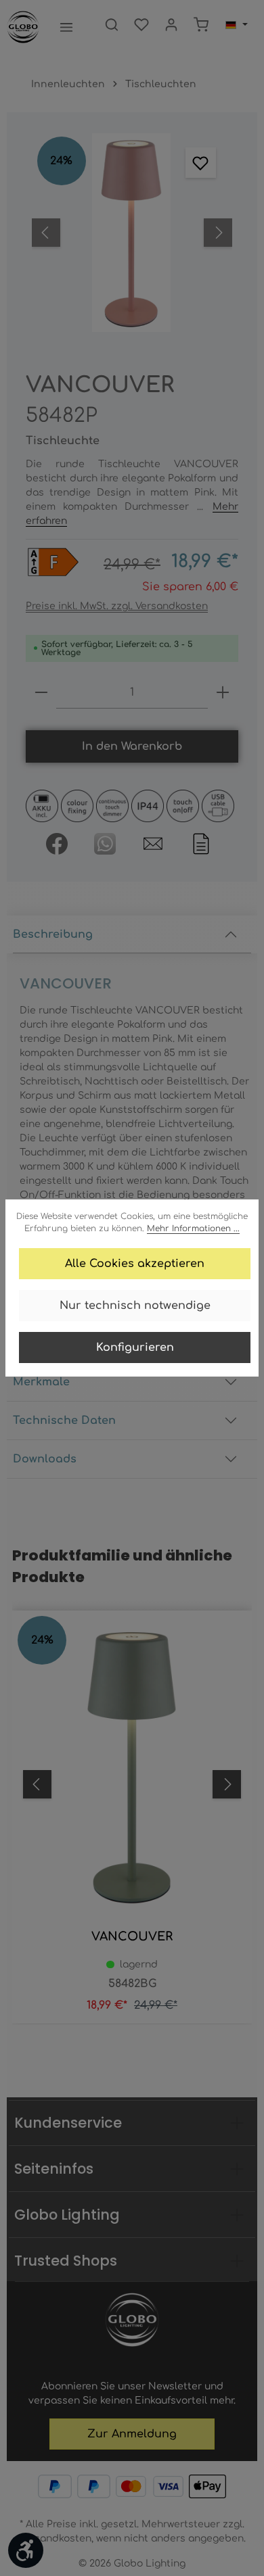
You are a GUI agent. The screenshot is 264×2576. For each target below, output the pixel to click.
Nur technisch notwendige (135, 1306)
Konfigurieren (135, 1347)
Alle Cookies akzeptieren (135, 1264)
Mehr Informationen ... (193, 1229)
